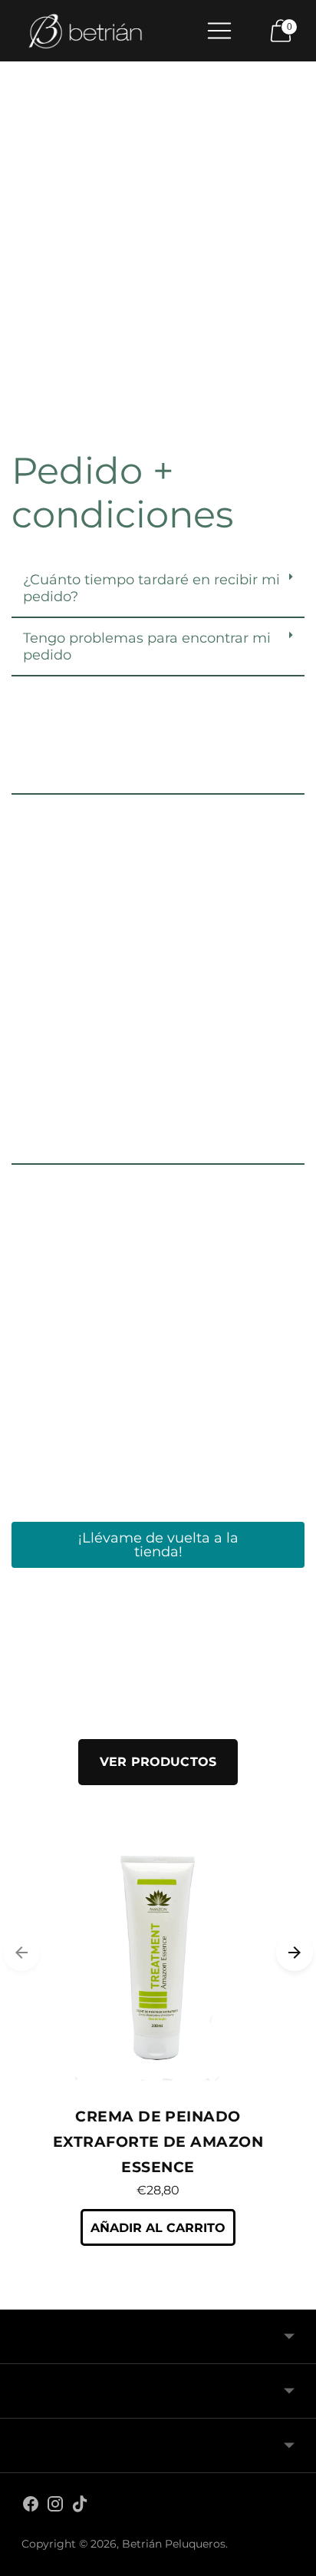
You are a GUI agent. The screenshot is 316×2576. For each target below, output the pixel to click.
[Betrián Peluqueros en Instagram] (55, 2507)
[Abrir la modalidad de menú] (219, 31)
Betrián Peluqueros (174, 2544)
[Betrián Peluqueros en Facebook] (31, 2507)
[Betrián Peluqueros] (85, 31)
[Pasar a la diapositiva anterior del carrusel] (21, 1953)
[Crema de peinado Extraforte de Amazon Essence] (158, 1953)
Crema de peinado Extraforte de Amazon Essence (158, 2142)
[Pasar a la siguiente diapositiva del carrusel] (295, 1953)
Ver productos (158, 1762)
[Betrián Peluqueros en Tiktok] (80, 2507)
